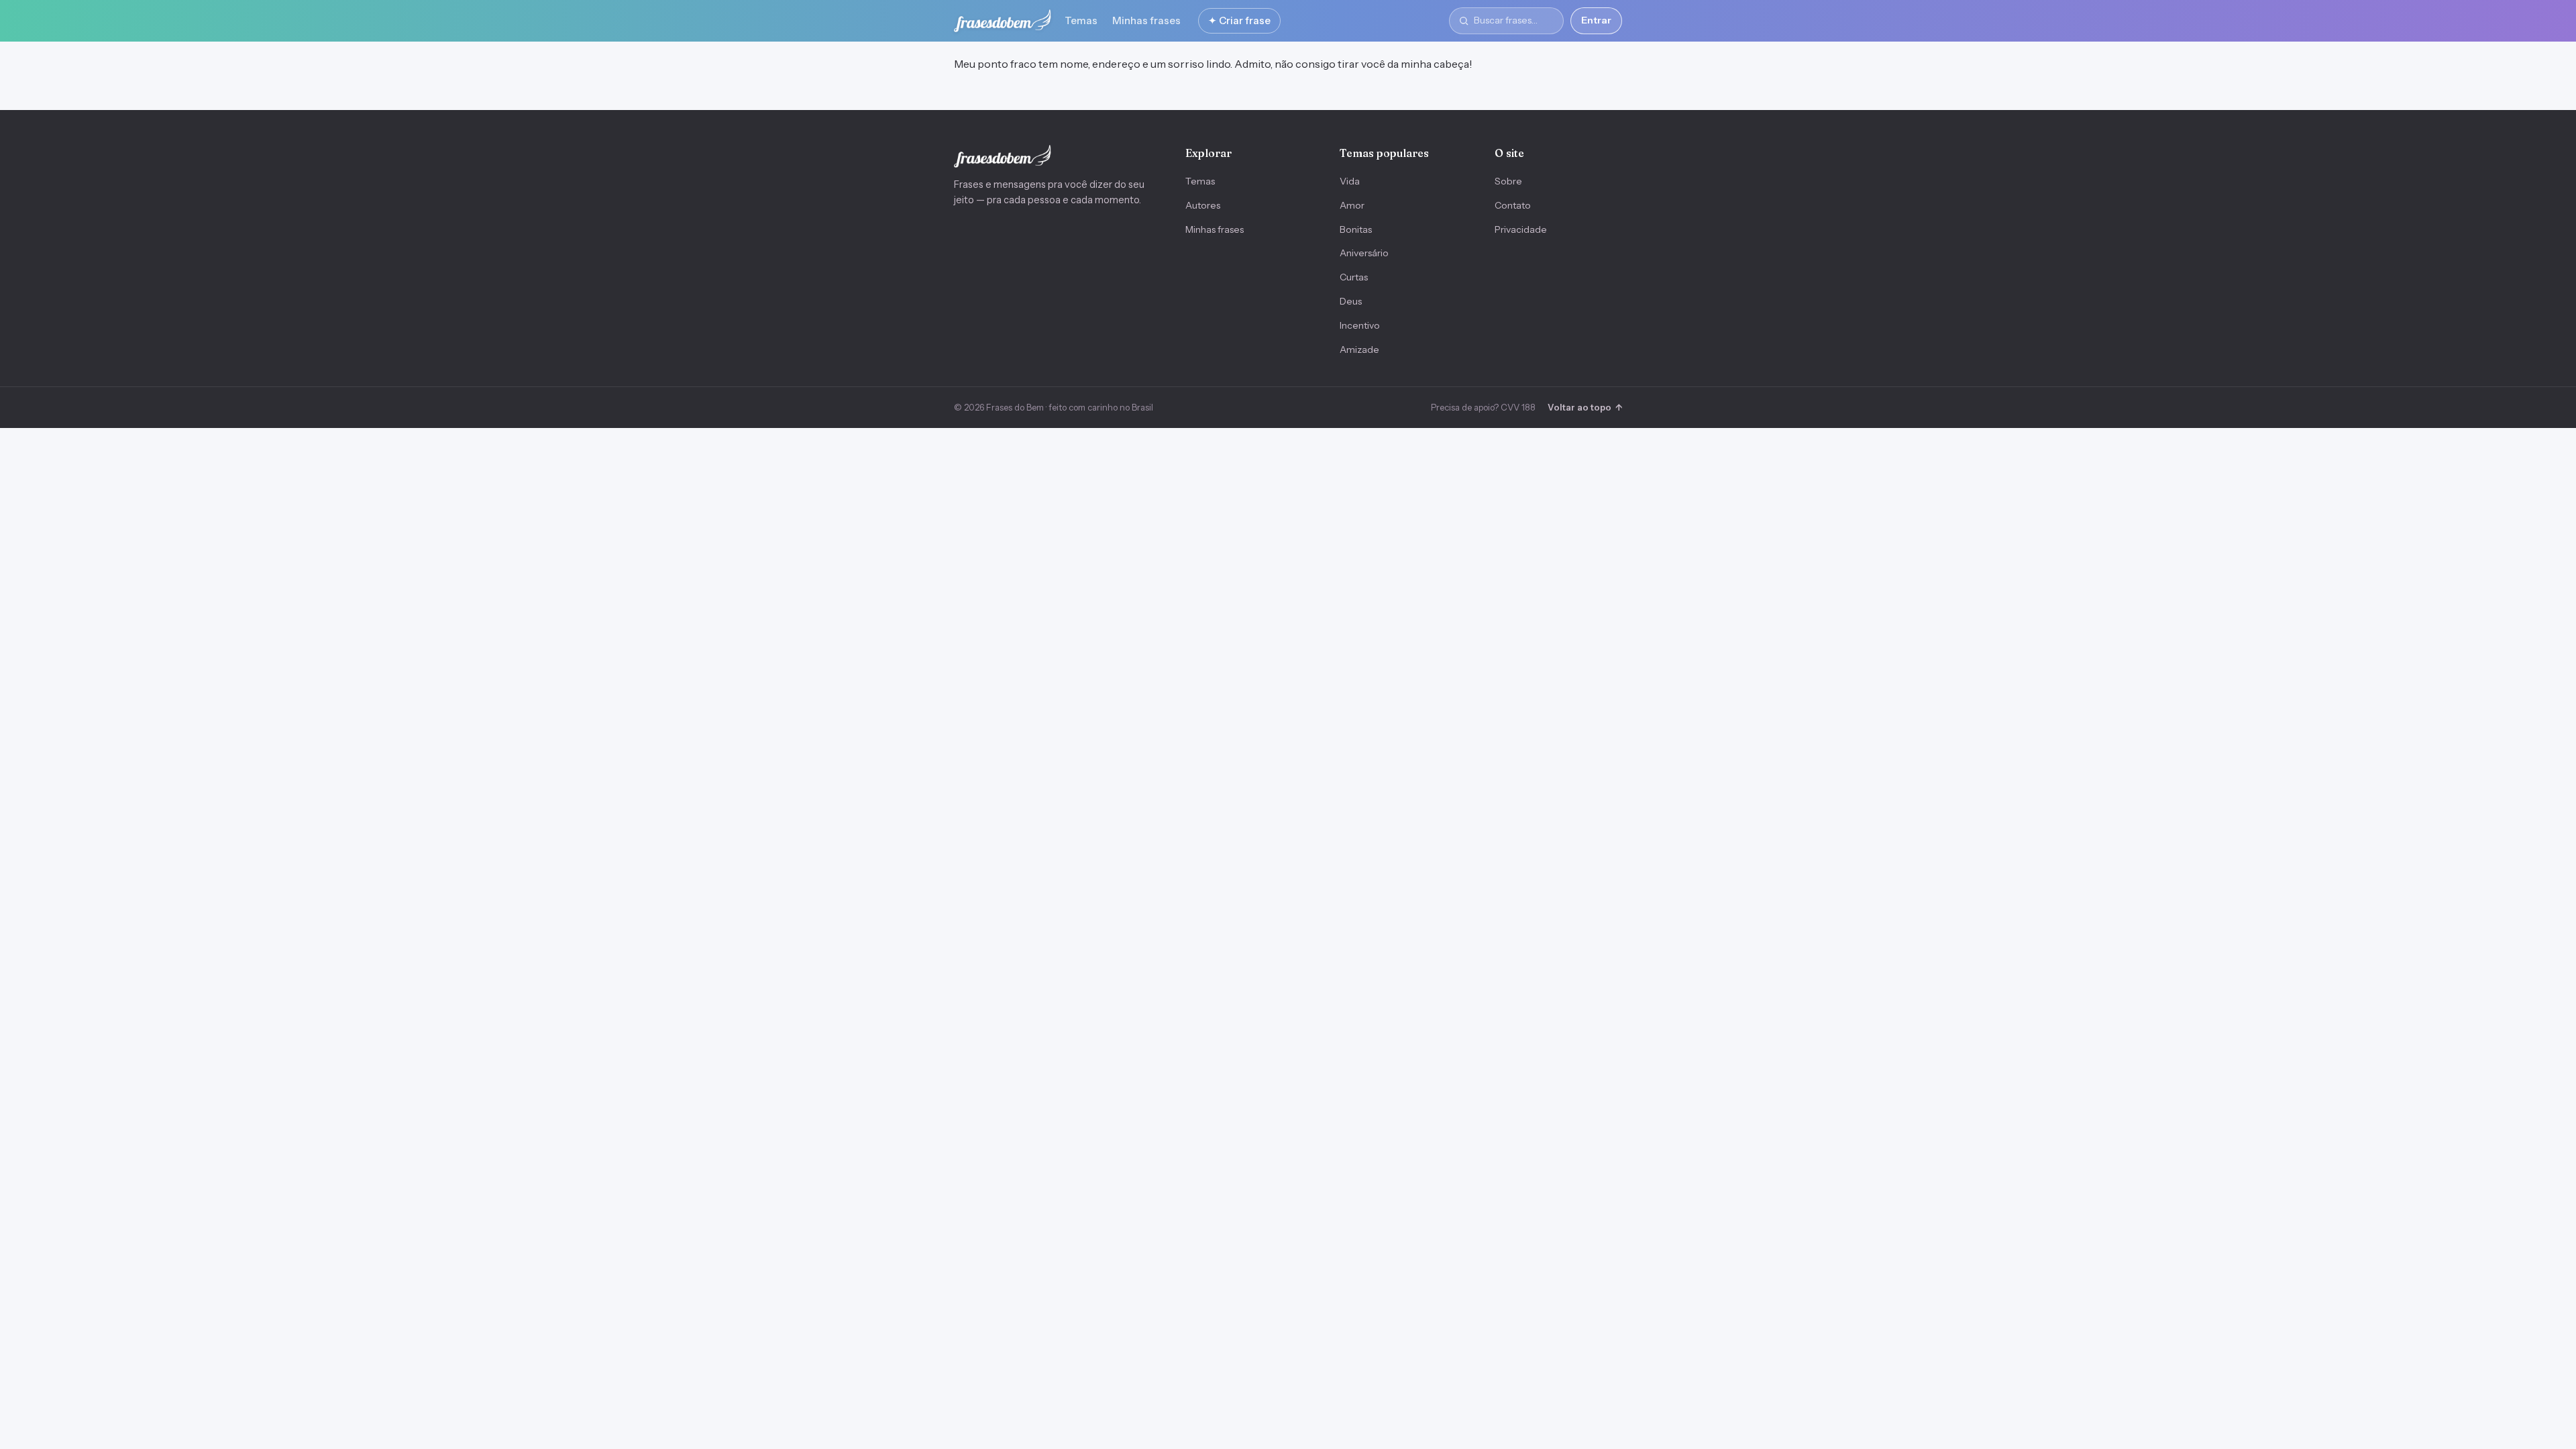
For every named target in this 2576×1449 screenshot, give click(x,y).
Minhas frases (1146, 20)
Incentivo (1360, 325)
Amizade (1359, 350)
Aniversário (1364, 253)
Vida (1350, 181)
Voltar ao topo (1585, 407)
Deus (1351, 301)
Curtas (1354, 277)
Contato (1513, 205)
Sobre (1508, 181)
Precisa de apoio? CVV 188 (1483, 407)
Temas (1081, 20)
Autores (1203, 205)
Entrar (1596, 20)
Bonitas (1356, 229)
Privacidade (1521, 229)
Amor (1352, 205)
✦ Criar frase (1239, 20)
